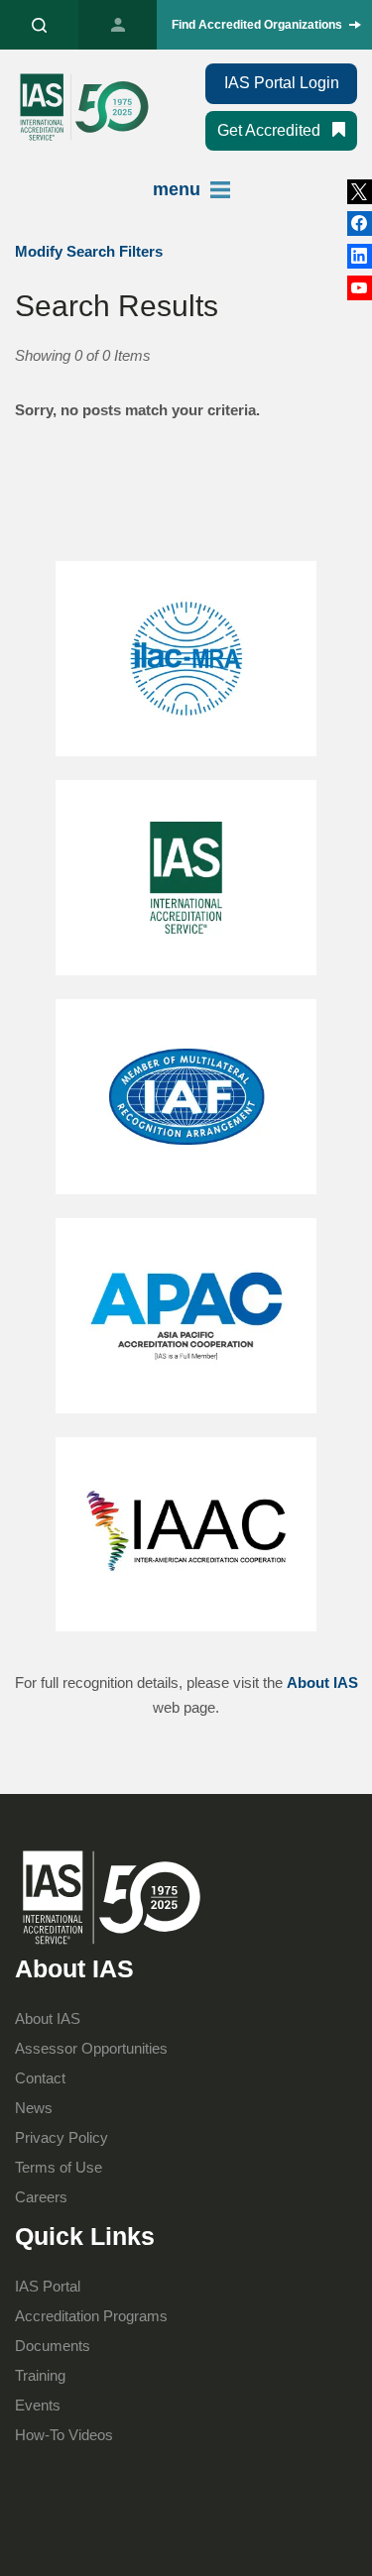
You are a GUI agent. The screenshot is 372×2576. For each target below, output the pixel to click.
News (34, 2108)
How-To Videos (64, 2435)
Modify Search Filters (89, 251)
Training (40, 2375)
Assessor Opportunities (91, 2048)
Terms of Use (59, 2167)
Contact (40, 2078)
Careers (41, 2197)
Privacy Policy (62, 2137)
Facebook (360, 256)
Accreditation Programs (91, 2316)
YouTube (360, 288)
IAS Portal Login (282, 83)
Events (38, 2405)
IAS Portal (118, 25)
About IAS (322, 1682)
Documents (53, 2346)
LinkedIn (360, 224)
